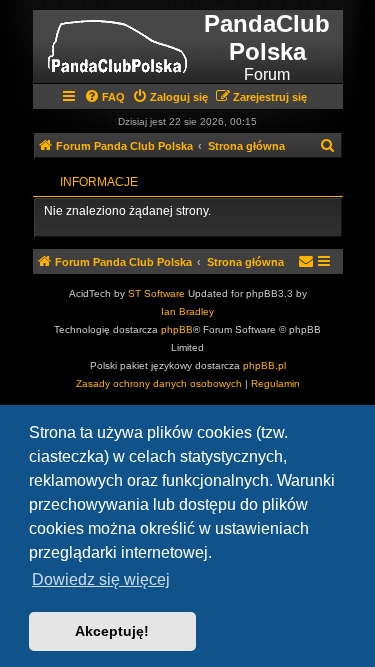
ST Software (156, 293)
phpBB (177, 329)
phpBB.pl (264, 365)
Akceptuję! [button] (112, 631)
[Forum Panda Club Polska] (117, 46)
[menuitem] (104, 97)
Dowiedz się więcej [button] (101, 579)
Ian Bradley (187, 311)
